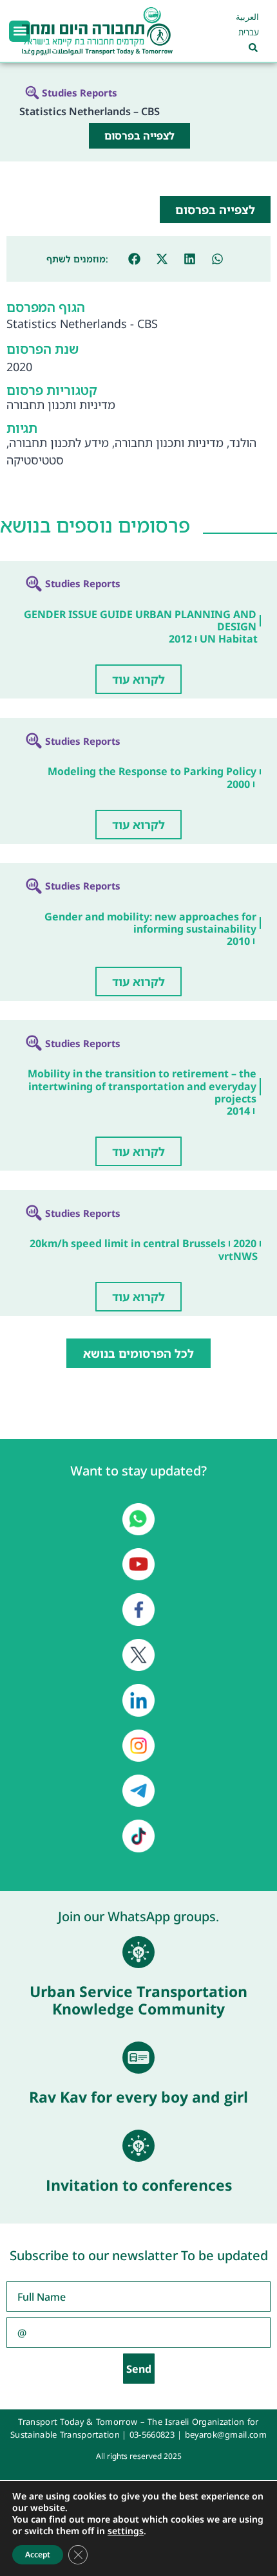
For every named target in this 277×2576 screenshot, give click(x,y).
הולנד (243, 443)
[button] (20, 31)
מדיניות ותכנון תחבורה (61, 405)
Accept (38, 2554)
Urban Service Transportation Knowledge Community (138, 2000)
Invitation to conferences (139, 2185)
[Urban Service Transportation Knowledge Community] (138, 1952)
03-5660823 (152, 2434)
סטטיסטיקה (35, 460)
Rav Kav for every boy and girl (138, 2097)
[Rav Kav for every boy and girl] (138, 2058)
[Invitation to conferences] (138, 2146)
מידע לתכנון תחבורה (59, 443)
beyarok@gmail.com (226, 2434)
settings (126, 2531)
